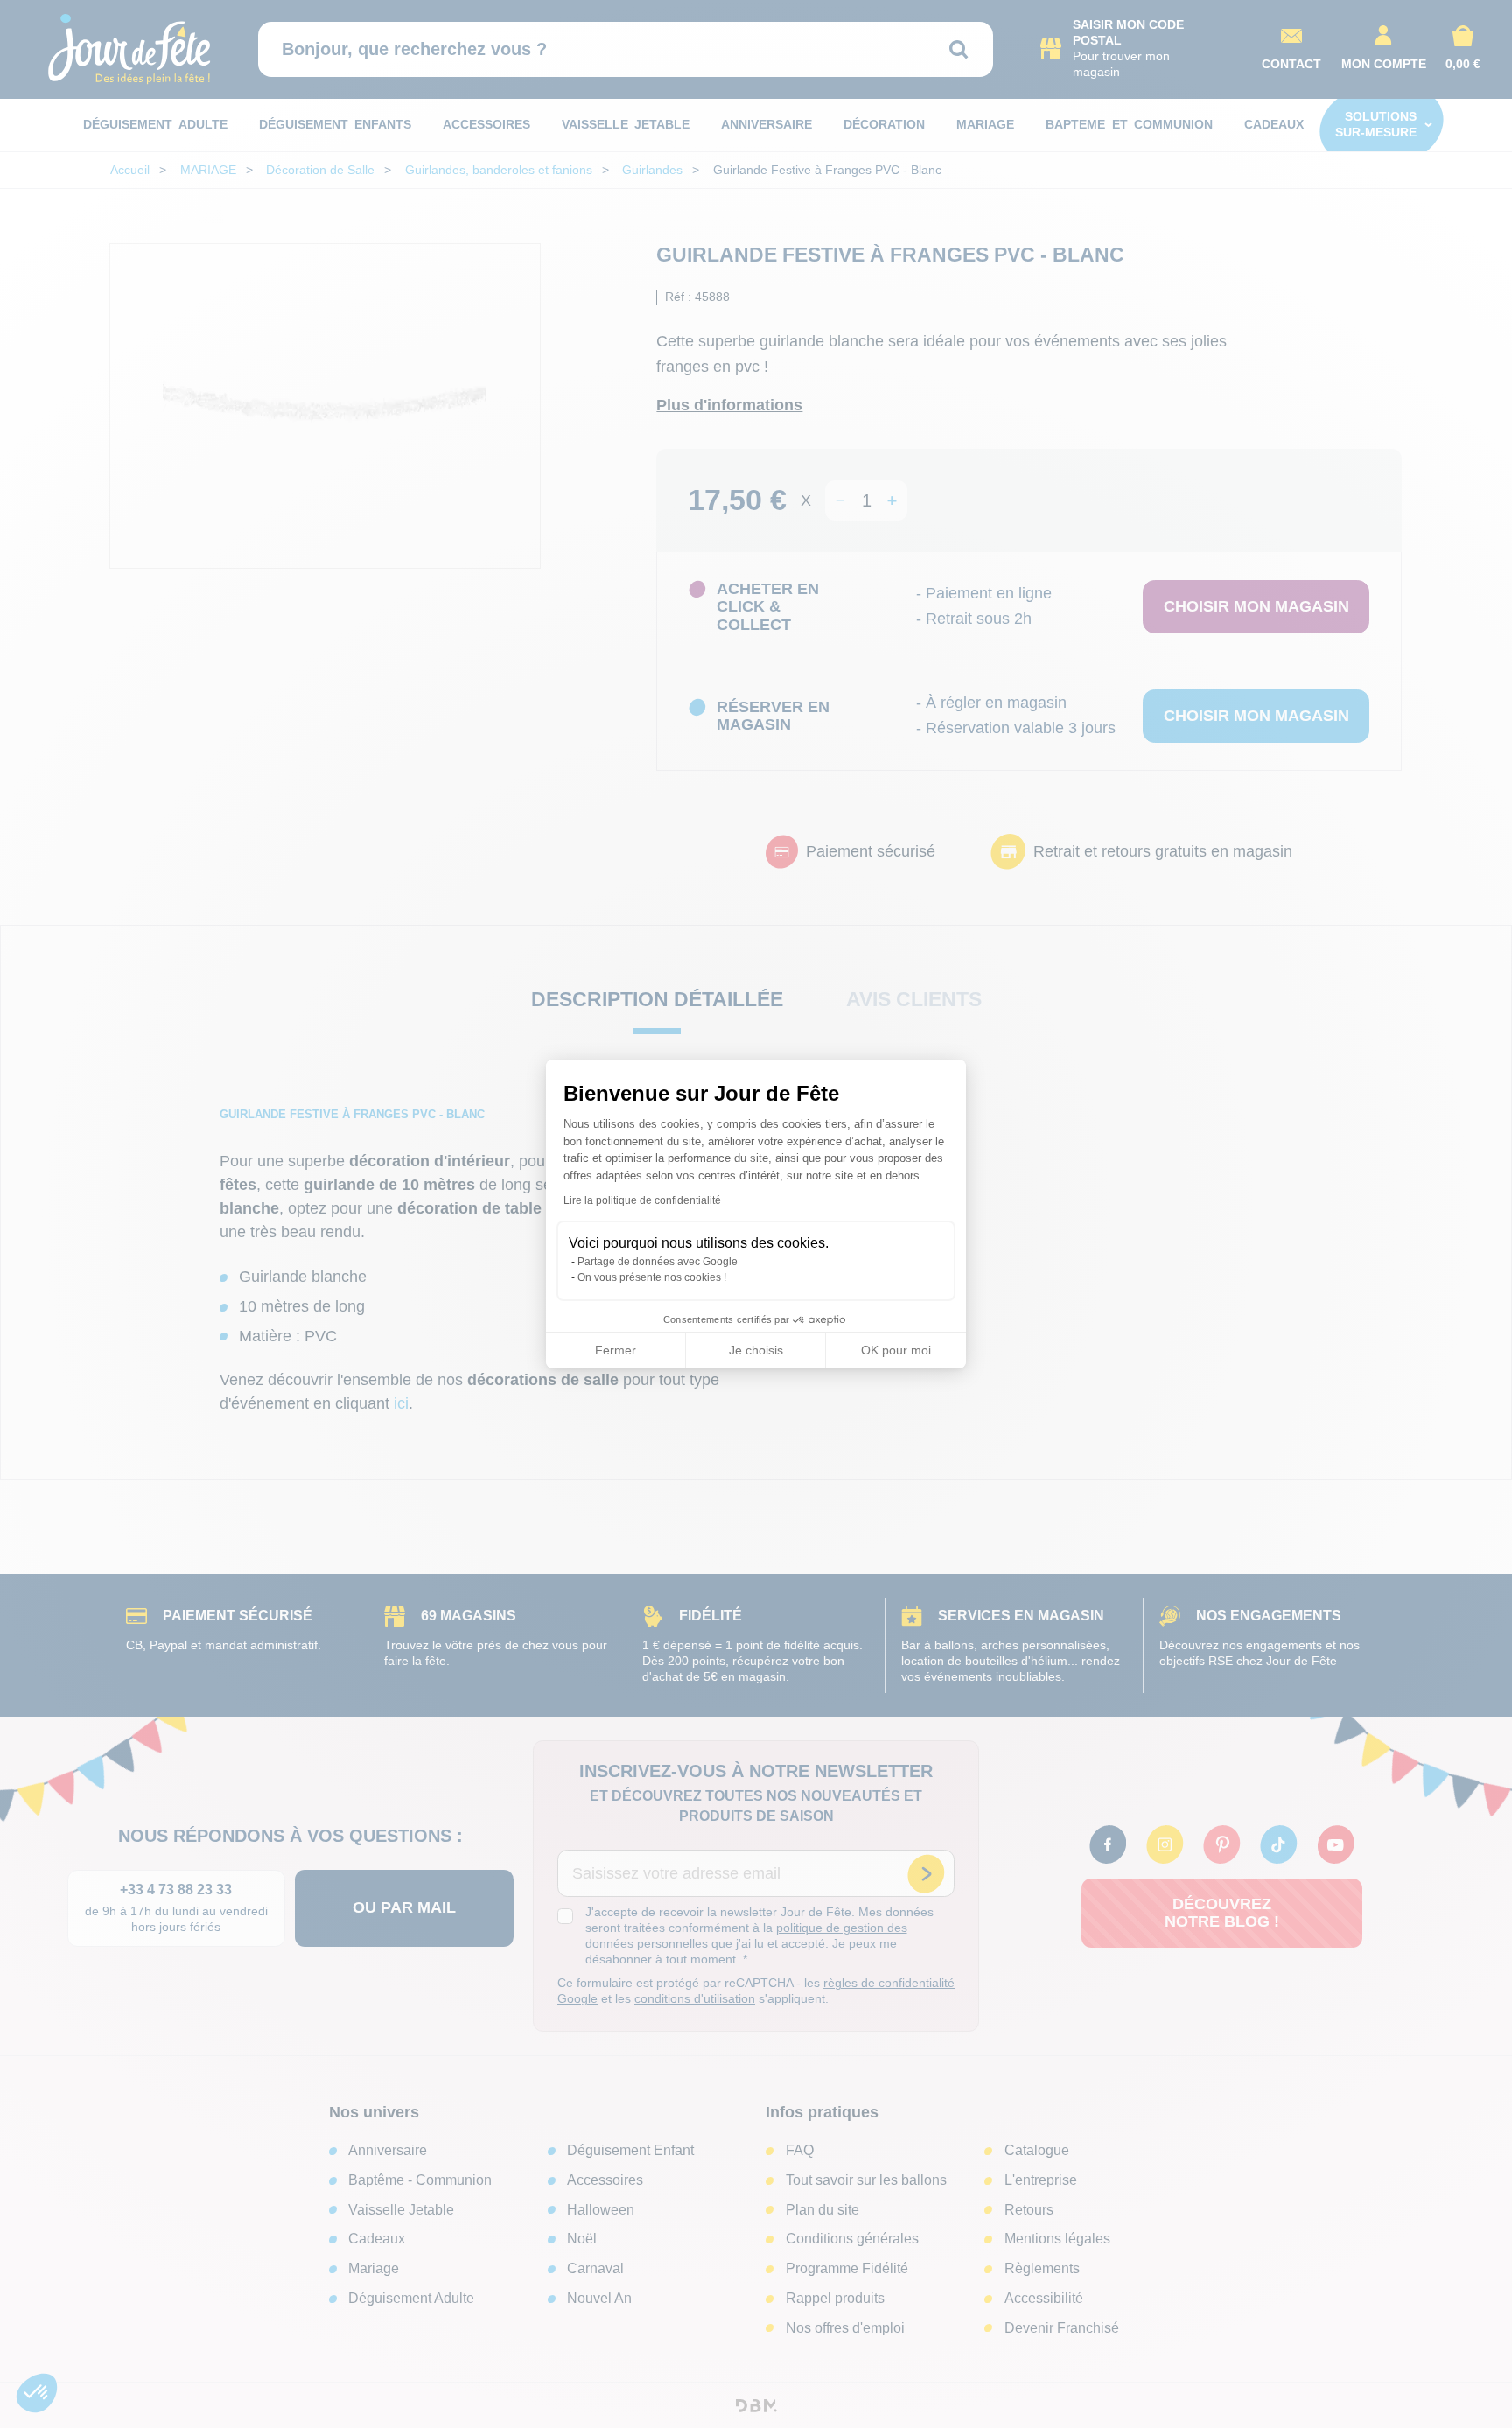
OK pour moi (896, 1350)
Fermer (616, 1350)
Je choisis (756, 1350)
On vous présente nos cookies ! (652, 1277)
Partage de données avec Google (658, 1262)
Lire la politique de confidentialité (642, 1200)
